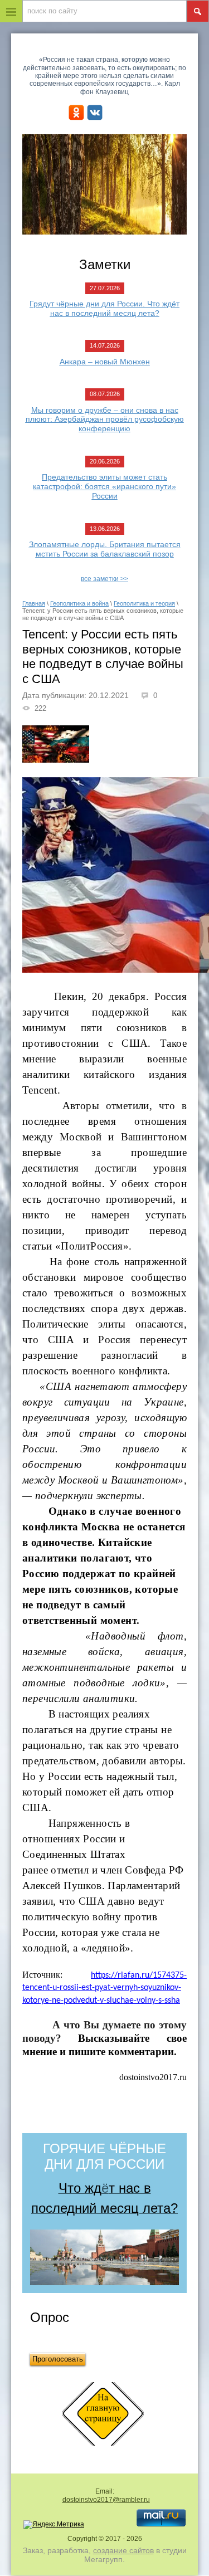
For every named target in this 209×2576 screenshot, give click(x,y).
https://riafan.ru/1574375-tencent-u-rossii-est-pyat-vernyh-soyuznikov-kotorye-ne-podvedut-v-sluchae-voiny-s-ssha (104, 1988)
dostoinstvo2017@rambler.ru (106, 2500)
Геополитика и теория (144, 603)
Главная (34, 603)
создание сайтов (123, 2550)
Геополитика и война (79, 603)
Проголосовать (58, 2359)
